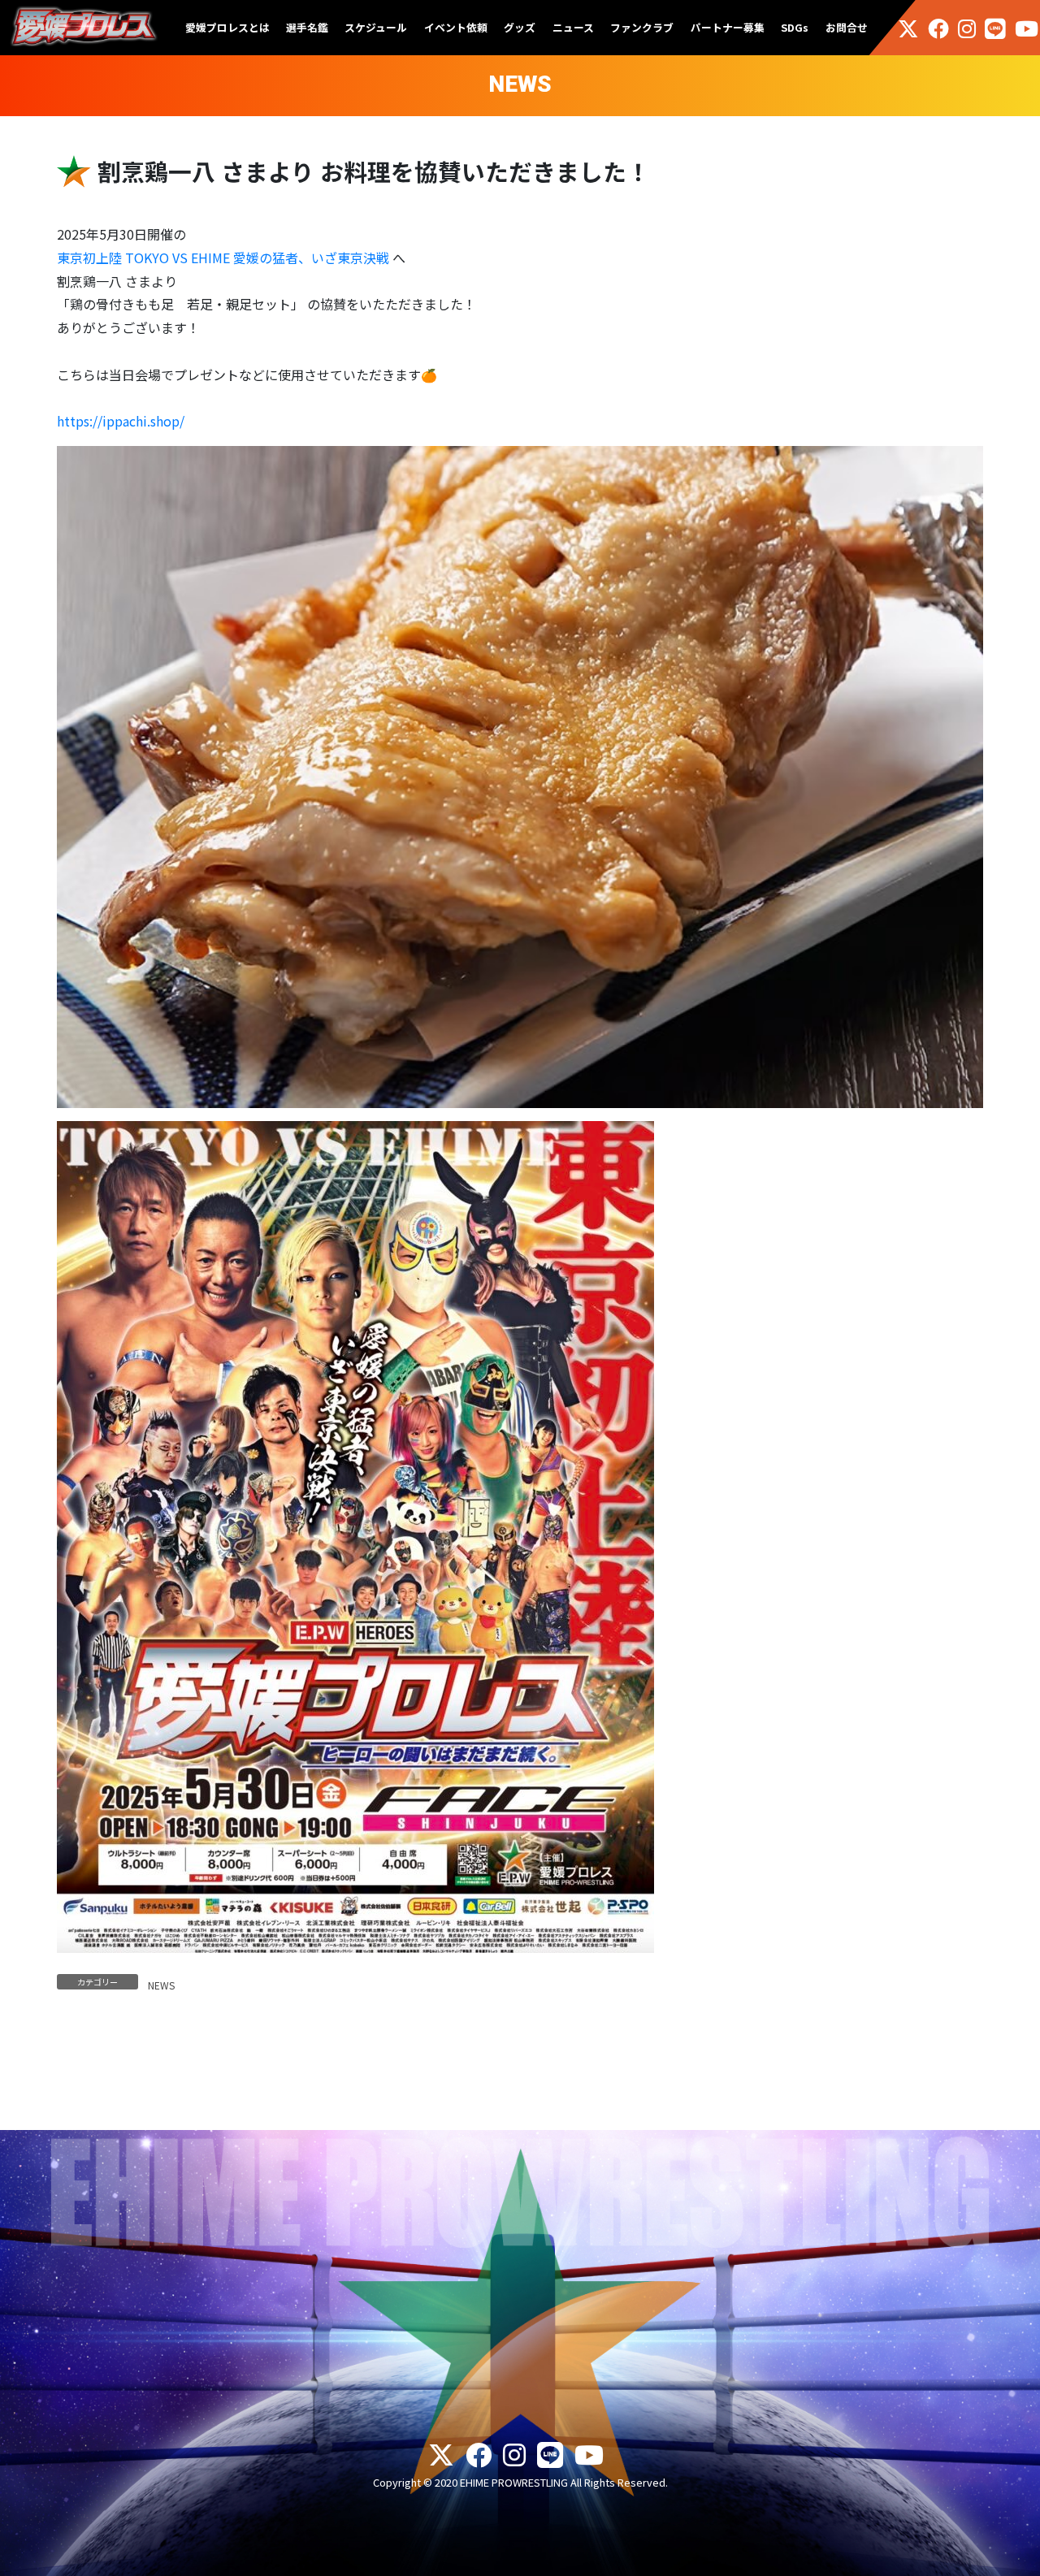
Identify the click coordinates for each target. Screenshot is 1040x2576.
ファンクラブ (642, 27)
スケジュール (376, 27)
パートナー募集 (728, 27)
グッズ (520, 27)
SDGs (795, 27)
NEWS (161, 1985)
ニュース (573, 27)
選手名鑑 (307, 27)
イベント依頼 (456, 27)
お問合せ (847, 27)
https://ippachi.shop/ (121, 421)
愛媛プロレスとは (227, 27)
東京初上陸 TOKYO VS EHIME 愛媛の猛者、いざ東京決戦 (223, 258)
